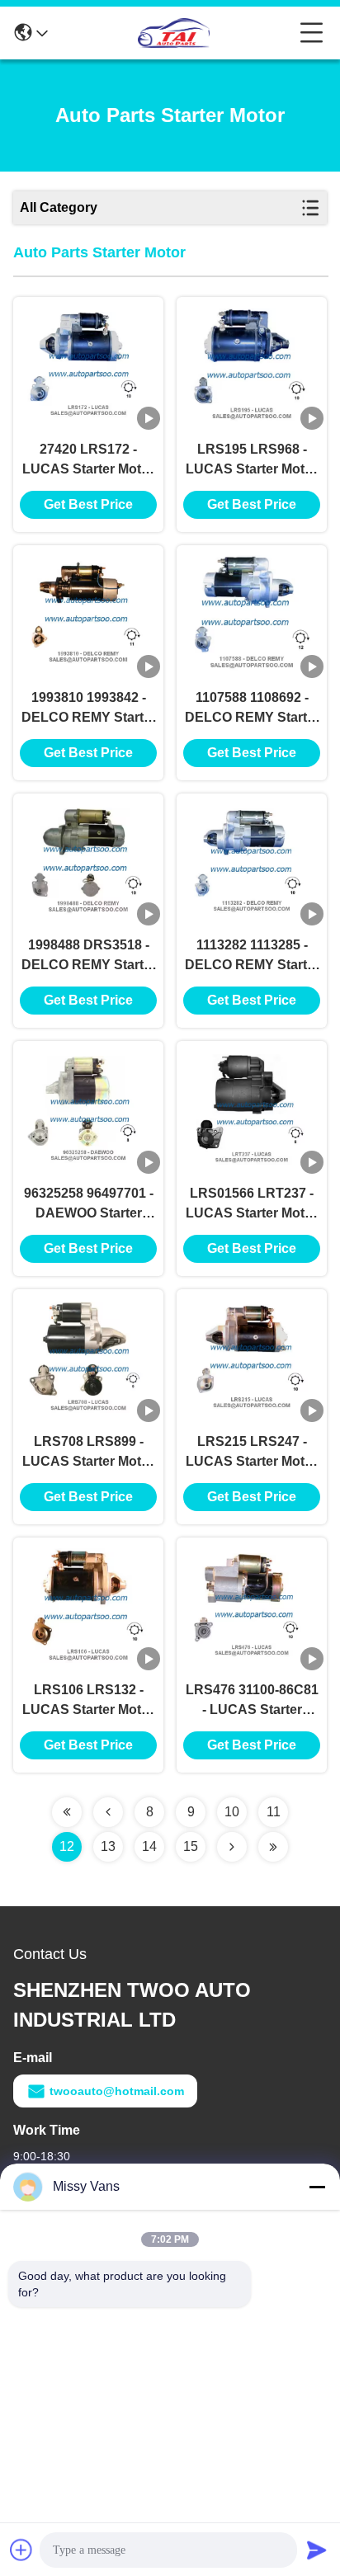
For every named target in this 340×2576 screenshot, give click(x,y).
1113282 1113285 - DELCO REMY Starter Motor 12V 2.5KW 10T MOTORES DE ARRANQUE (252, 956)
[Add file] (21, 2550)
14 (149, 1846)
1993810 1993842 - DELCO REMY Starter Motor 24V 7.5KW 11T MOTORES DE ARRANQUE (89, 709)
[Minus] (317, 2187)
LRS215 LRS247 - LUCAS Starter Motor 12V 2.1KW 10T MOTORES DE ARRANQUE (252, 1453)
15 (191, 1846)
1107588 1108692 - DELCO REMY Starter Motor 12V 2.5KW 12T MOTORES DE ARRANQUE (252, 709)
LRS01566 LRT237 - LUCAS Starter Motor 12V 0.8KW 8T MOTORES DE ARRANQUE (252, 1205)
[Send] (317, 2550)
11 (274, 1812)
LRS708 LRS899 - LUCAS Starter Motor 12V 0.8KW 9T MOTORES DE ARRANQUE (88, 1453)
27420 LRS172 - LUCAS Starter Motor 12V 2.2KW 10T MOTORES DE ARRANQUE (88, 461)
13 (108, 1846)
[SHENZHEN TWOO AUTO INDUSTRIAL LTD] (174, 33)
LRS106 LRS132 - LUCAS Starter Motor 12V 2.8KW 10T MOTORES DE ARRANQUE (88, 1701)
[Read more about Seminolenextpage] (67, 1812)
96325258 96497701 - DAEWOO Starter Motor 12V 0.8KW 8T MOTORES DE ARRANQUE (89, 1205)
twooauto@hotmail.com (117, 2091)
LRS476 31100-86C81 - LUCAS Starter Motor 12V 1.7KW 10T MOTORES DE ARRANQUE (252, 1701)
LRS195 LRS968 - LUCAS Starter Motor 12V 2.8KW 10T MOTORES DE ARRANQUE (252, 461)
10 (232, 1812)
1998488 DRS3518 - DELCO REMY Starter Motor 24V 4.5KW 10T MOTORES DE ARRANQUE (89, 956)
